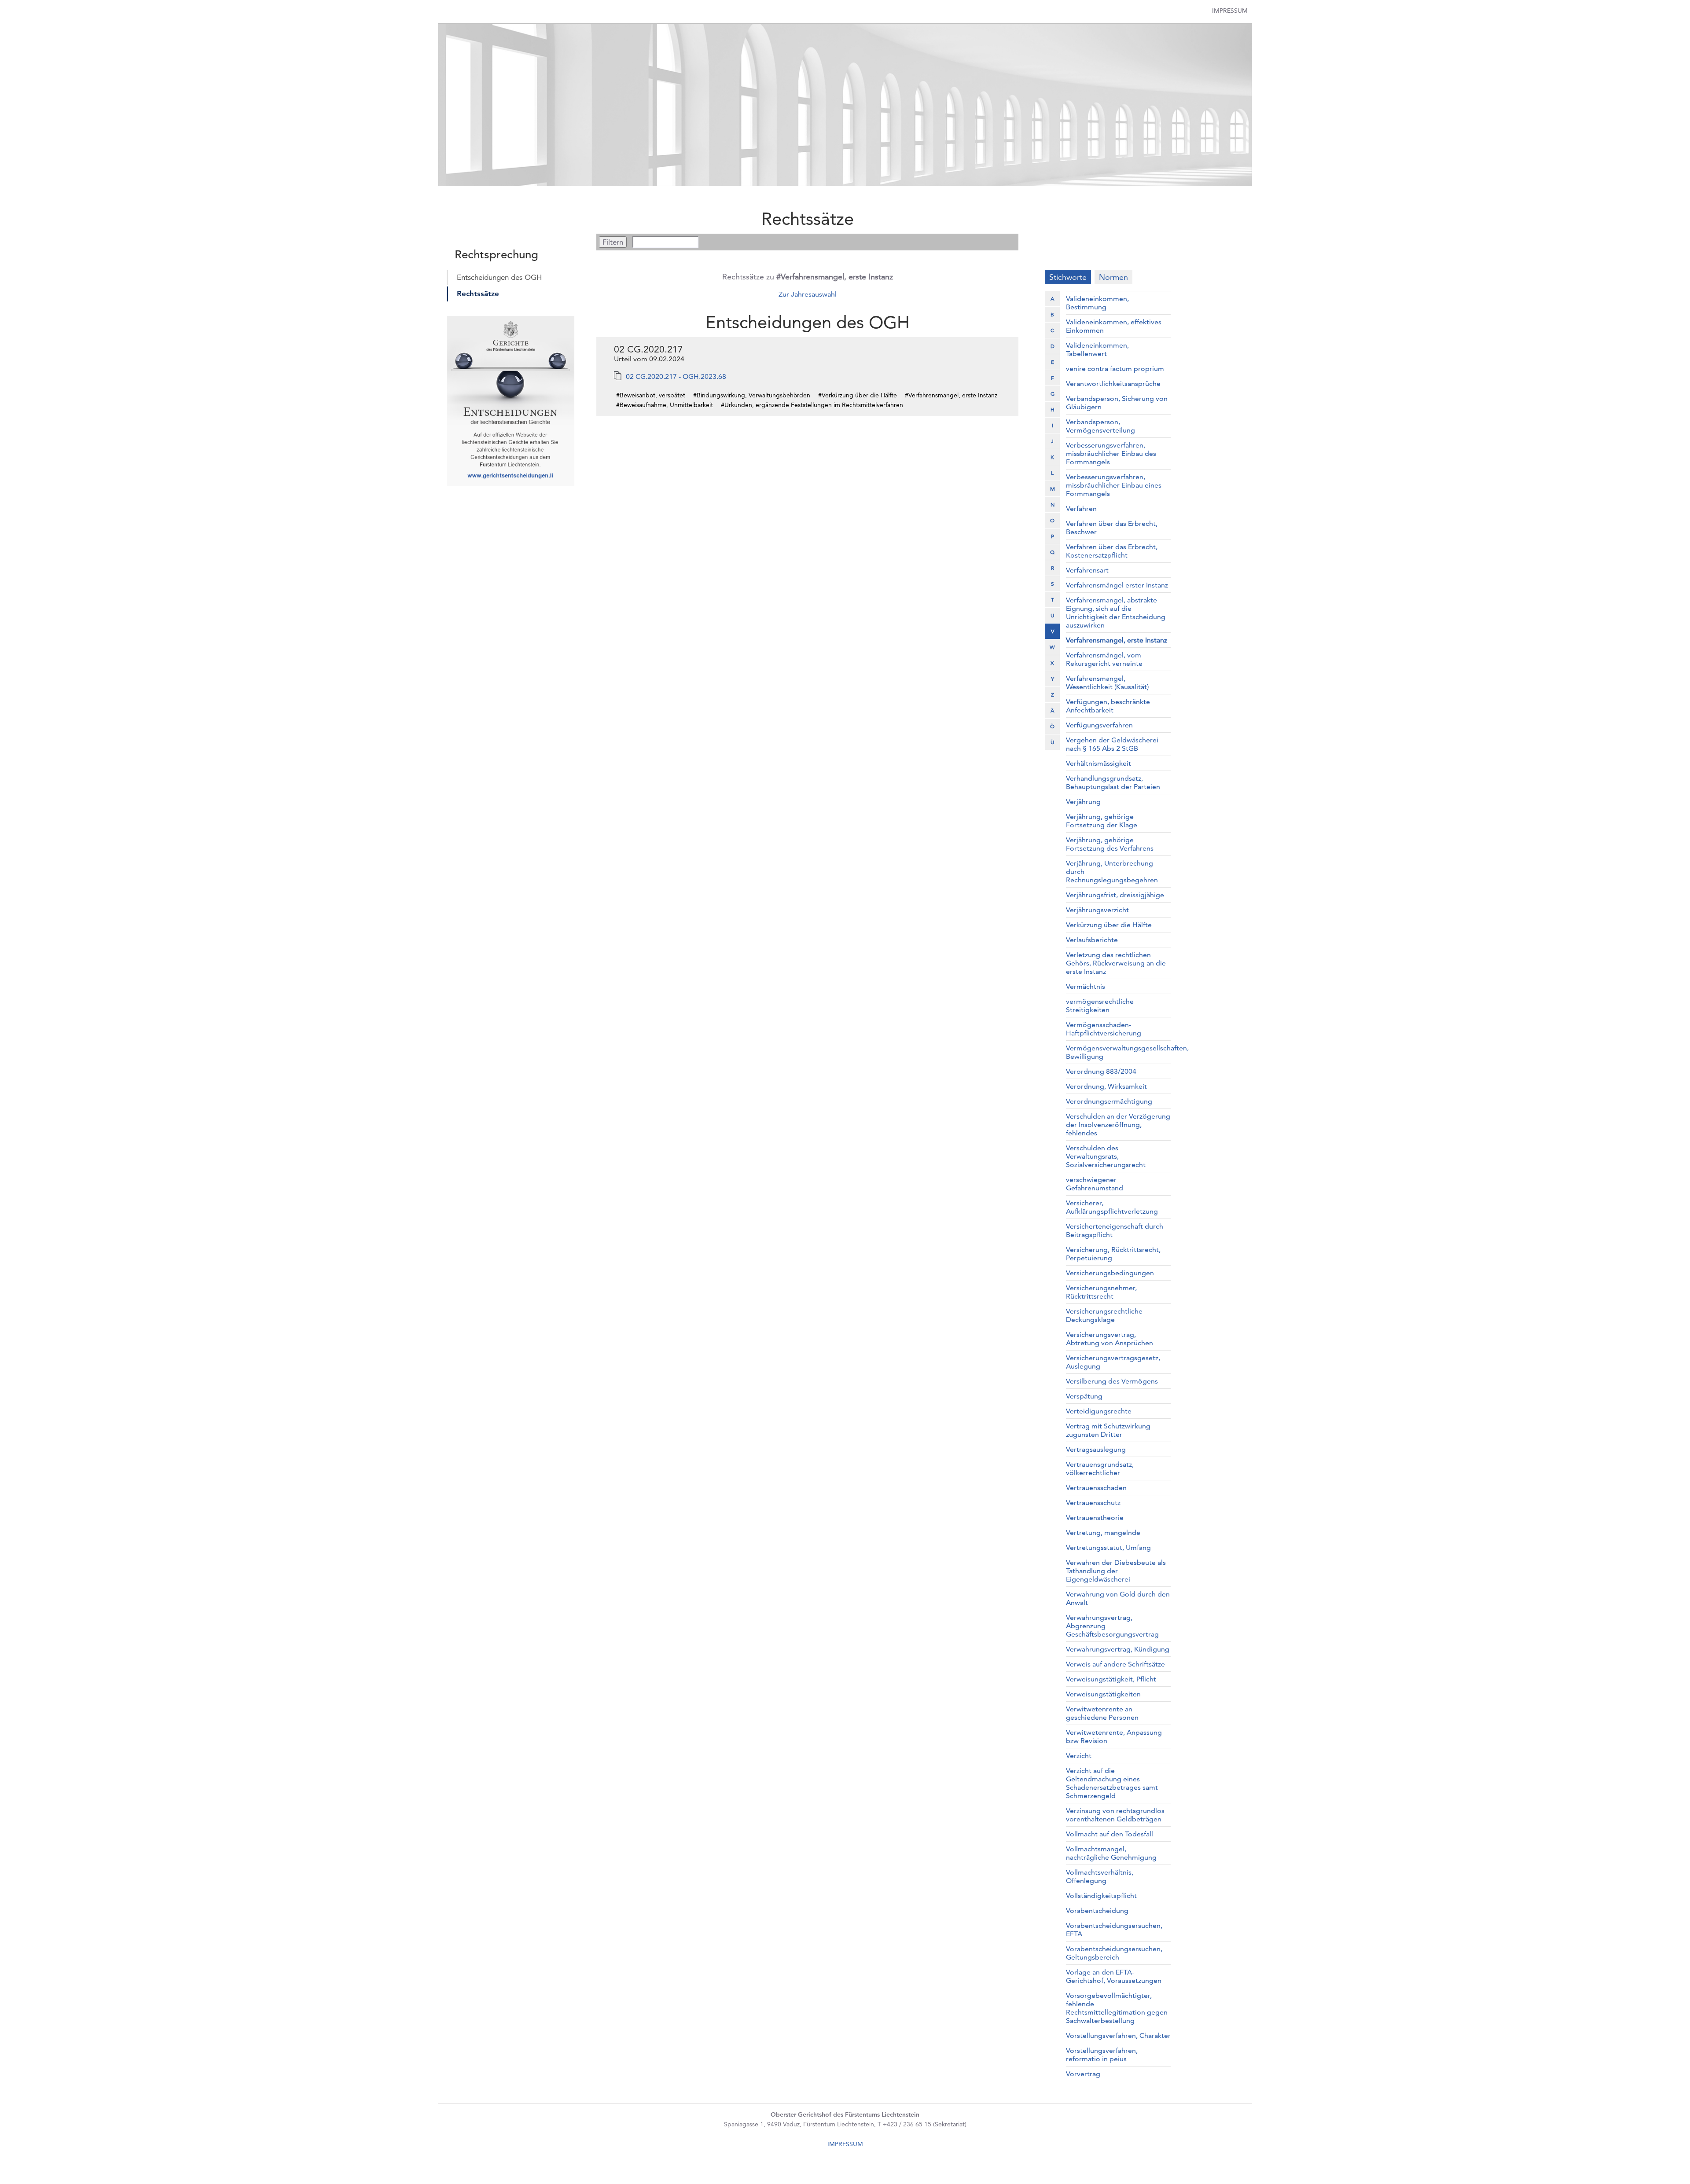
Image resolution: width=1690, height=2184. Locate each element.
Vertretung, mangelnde (1103, 1532)
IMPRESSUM (845, 2144)
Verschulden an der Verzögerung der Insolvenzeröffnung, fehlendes (1118, 1125)
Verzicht (1079, 1756)
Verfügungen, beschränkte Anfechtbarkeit (1108, 706)
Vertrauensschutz (1093, 1503)
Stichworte (1068, 277)
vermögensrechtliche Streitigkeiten (1100, 1006)
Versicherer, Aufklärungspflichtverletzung (1112, 1207)
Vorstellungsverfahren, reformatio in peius (1102, 2055)
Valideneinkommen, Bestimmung (1097, 303)
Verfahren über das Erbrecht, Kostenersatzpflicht (1112, 551)
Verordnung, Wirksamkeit (1106, 1086)
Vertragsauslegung (1096, 1449)
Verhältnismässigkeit (1098, 763)
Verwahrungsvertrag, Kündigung (1118, 1649)
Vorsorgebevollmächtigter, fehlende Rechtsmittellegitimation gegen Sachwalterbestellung (1117, 2008)
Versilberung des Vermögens (1112, 1381)
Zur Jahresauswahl (808, 294)
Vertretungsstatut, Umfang (1108, 1547)
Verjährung (1083, 802)
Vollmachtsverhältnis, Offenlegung (1100, 1876)
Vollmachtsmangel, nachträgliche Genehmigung (1111, 1853)
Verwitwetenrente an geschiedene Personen (1102, 1713)
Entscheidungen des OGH (499, 277)
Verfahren (1081, 508)
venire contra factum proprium (1115, 369)
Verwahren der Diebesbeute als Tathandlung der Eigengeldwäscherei (1116, 1571)
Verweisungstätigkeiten (1103, 1694)
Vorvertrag (1083, 2074)
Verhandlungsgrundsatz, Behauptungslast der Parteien (1113, 782)
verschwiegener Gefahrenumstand (1095, 1184)
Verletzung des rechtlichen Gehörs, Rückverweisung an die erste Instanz (1116, 963)
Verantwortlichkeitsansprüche (1113, 384)
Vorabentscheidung (1097, 1911)
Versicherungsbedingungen (1110, 1273)
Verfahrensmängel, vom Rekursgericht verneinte (1104, 659)
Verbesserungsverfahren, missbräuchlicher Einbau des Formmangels (1111, 453)
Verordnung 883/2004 (1101, 1071)
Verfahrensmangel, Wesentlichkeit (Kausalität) (1107, 683)
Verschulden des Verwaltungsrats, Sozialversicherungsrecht (1106, 1156)
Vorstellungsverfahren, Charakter (1118, 2035)
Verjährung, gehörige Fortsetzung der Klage (1102, 821)
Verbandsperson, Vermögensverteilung (1100, 426)
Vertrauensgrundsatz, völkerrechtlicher (1100, 1468)
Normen (1113, 277)
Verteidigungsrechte (1099, 1411)
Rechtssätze (478, 294)
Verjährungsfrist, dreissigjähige (1115, 895)
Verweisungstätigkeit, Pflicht (1111, 1679)
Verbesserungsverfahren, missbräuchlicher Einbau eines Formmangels (1114, 485)
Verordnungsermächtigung (1109, 1101)
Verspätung (1084, 1396)
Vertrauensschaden (1096, 1488)
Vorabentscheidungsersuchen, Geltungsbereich (1114, 1953)
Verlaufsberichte (1092, 940)
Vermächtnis (1086, 986)
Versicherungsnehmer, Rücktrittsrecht (1101, 1292)
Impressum (1230, 11)
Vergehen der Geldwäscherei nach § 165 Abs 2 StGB (1112, 744)
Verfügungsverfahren (1099, 725)
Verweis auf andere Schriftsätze (1115, 1664)
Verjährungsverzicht (1097, 910)
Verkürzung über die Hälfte (1109, 925)
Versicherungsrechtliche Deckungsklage (1104, 1315)
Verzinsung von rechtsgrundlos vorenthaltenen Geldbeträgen (1115, 1815)
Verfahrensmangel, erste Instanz (1117, 640)
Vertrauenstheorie (1095, 1518)
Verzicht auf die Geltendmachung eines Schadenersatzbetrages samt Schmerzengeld (1112, 1783)
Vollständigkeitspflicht (1101, 1896)
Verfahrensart (1087, 570)
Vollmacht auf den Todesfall (1110, 1834)
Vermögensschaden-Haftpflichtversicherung (1104, 1029)
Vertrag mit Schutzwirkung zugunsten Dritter (1108, 1430)
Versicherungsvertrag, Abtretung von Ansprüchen (1110, 1339)
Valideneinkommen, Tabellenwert (1097, 349)
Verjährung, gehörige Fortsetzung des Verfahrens (1110, 844)
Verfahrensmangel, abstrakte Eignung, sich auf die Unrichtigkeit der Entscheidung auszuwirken (1116, 613)
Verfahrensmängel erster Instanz (1117, 585)
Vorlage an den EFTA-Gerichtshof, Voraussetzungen (1114, 1976)
